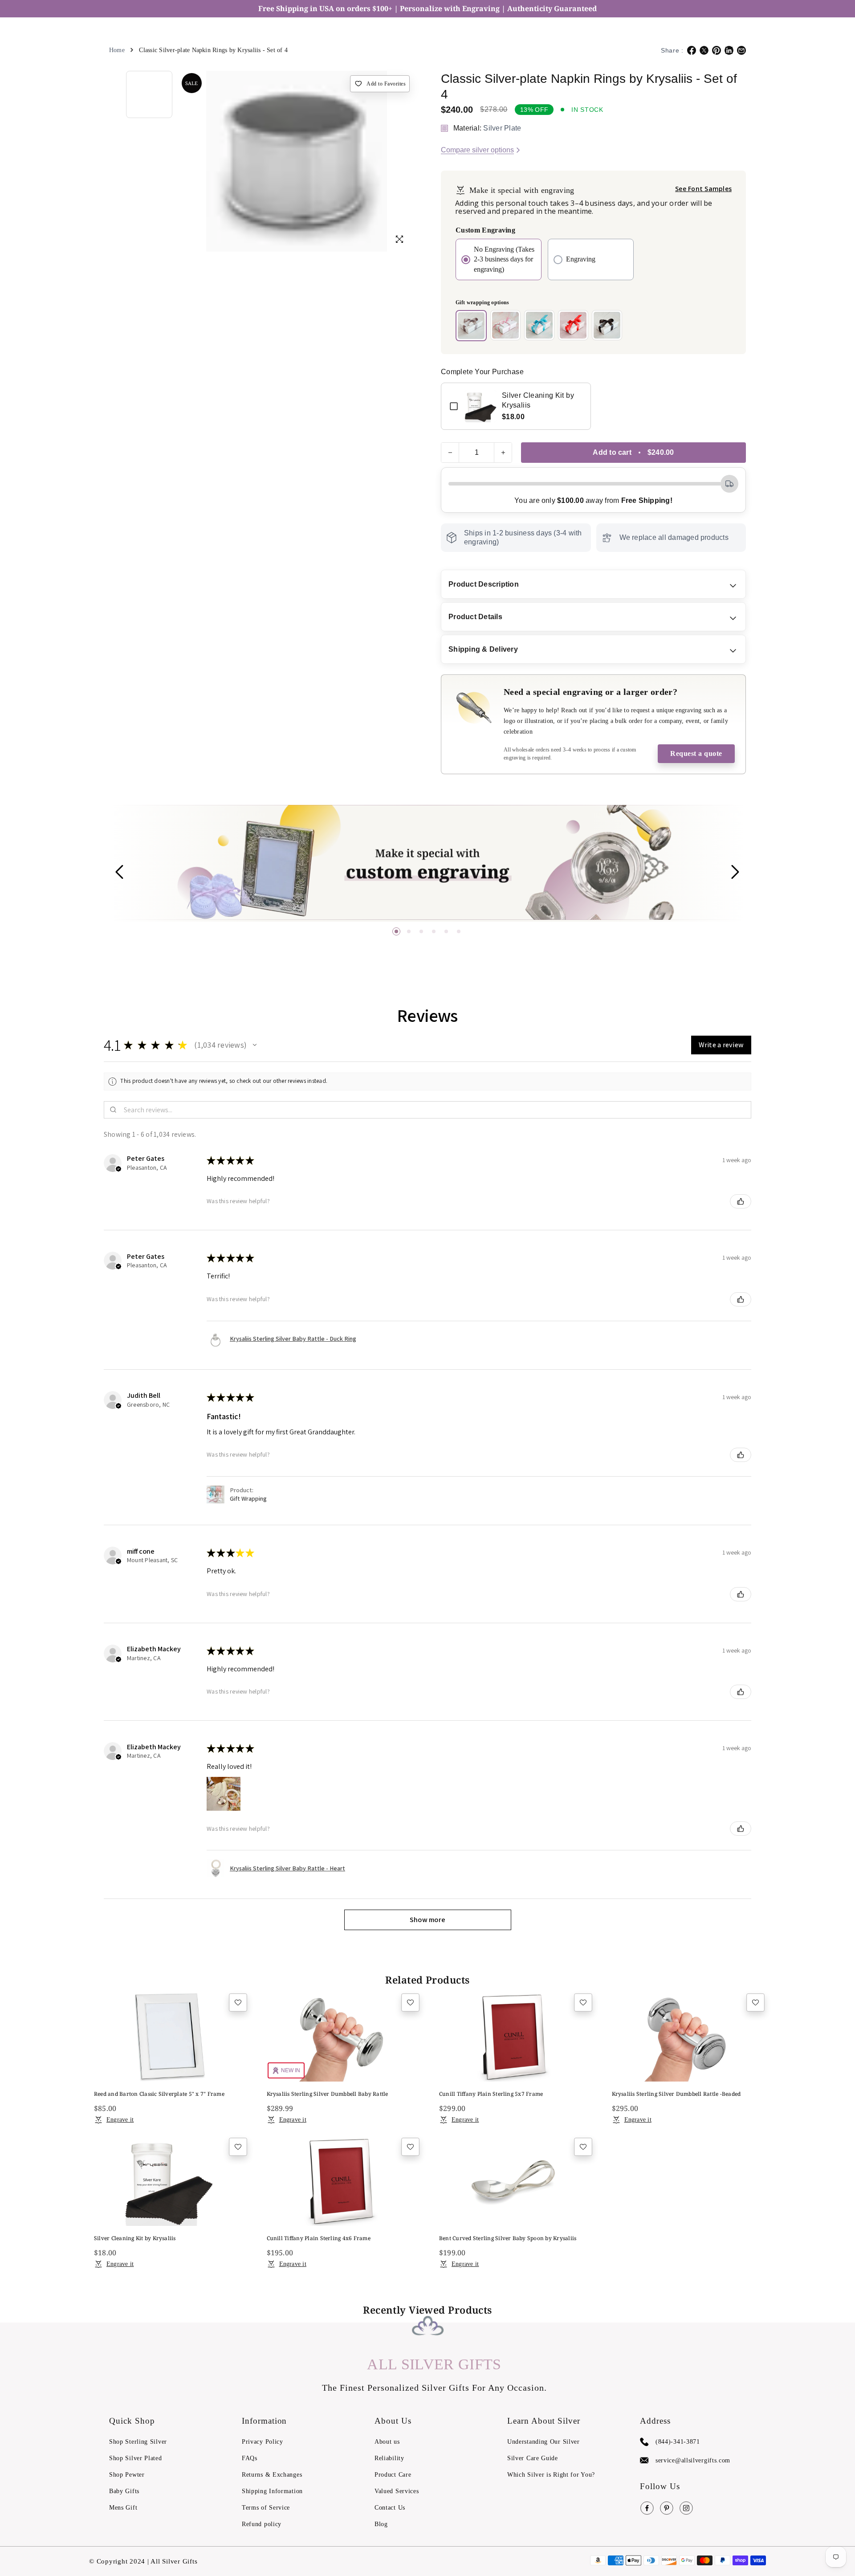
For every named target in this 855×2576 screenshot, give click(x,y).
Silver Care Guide (533, 2458)
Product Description (484, 584)
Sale (191, 83)
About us (387, 2442)
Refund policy (262, 2524)
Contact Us (390, 2508)
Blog (381, 2524)
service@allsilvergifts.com (693, 2460)
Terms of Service (266, 2508)
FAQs (250, 2458)
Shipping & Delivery (483, 649)
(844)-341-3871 (678, 2442)
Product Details (475, 617)
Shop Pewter (127, 2475)
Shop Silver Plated (136, 2458)
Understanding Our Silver (544, 2442)
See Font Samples (703, 189)
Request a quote (696, 753)
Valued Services (397, 2491)
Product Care (393, 2475)
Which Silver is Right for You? (551, 2475)
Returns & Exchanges (272, 2475)
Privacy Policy (263, 2442)
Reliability (389, 2458)
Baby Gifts (124, 2491)
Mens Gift (123, 2508)
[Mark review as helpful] (741, 1201)
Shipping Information (272, 2491)
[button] (396, 931)
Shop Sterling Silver (138, 2442)
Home (117, 50)
